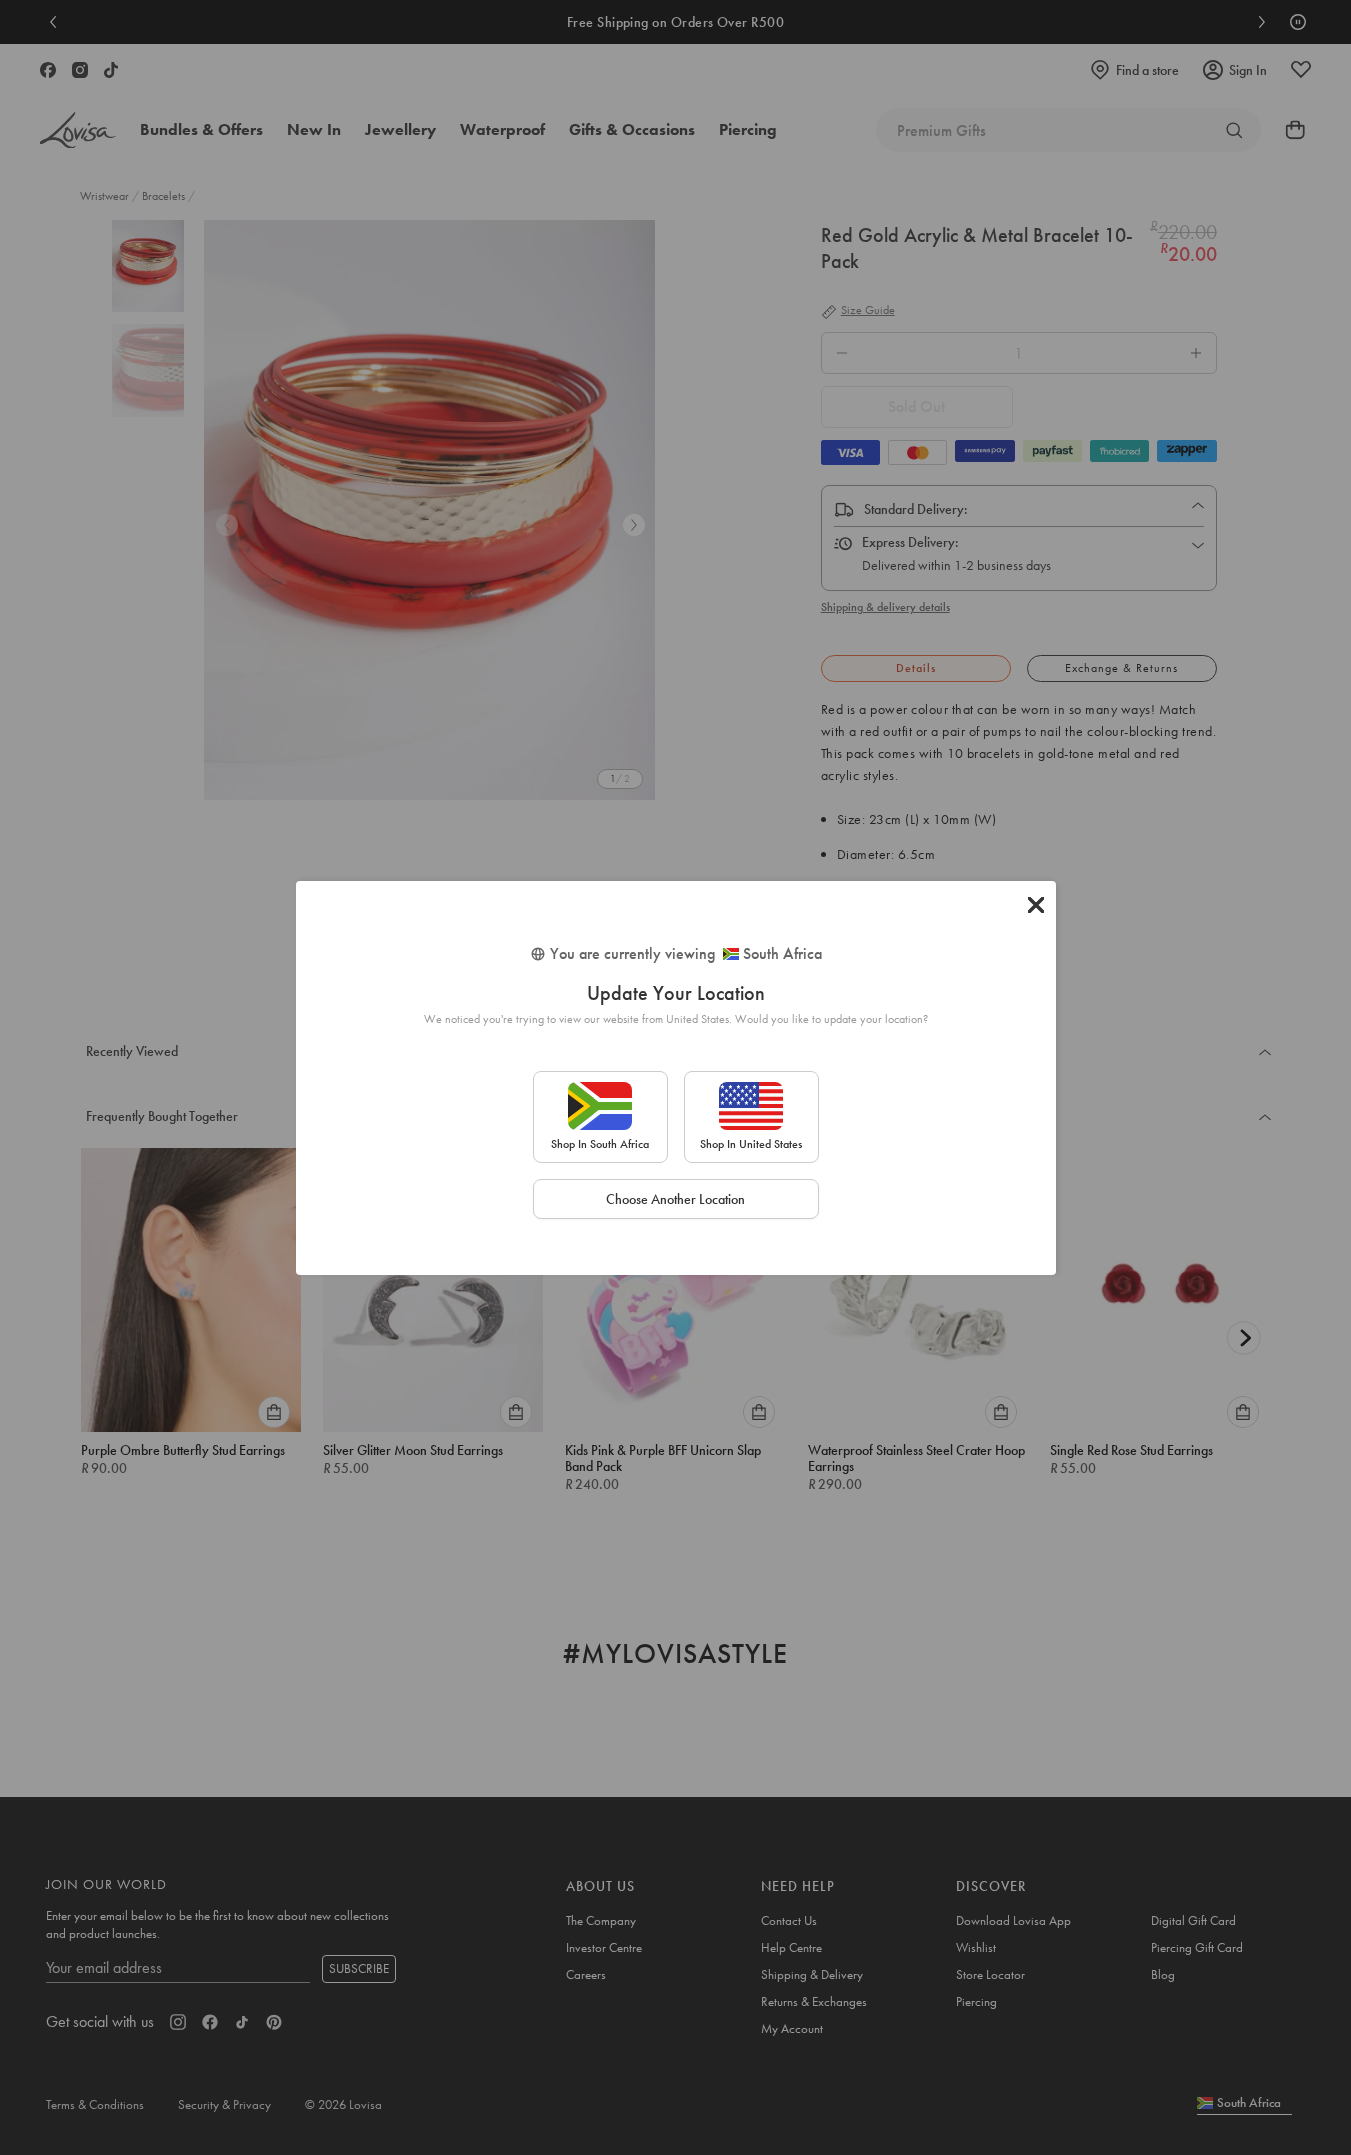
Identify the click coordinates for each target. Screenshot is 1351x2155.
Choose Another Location (675, 1199)
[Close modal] (1036, 905)
